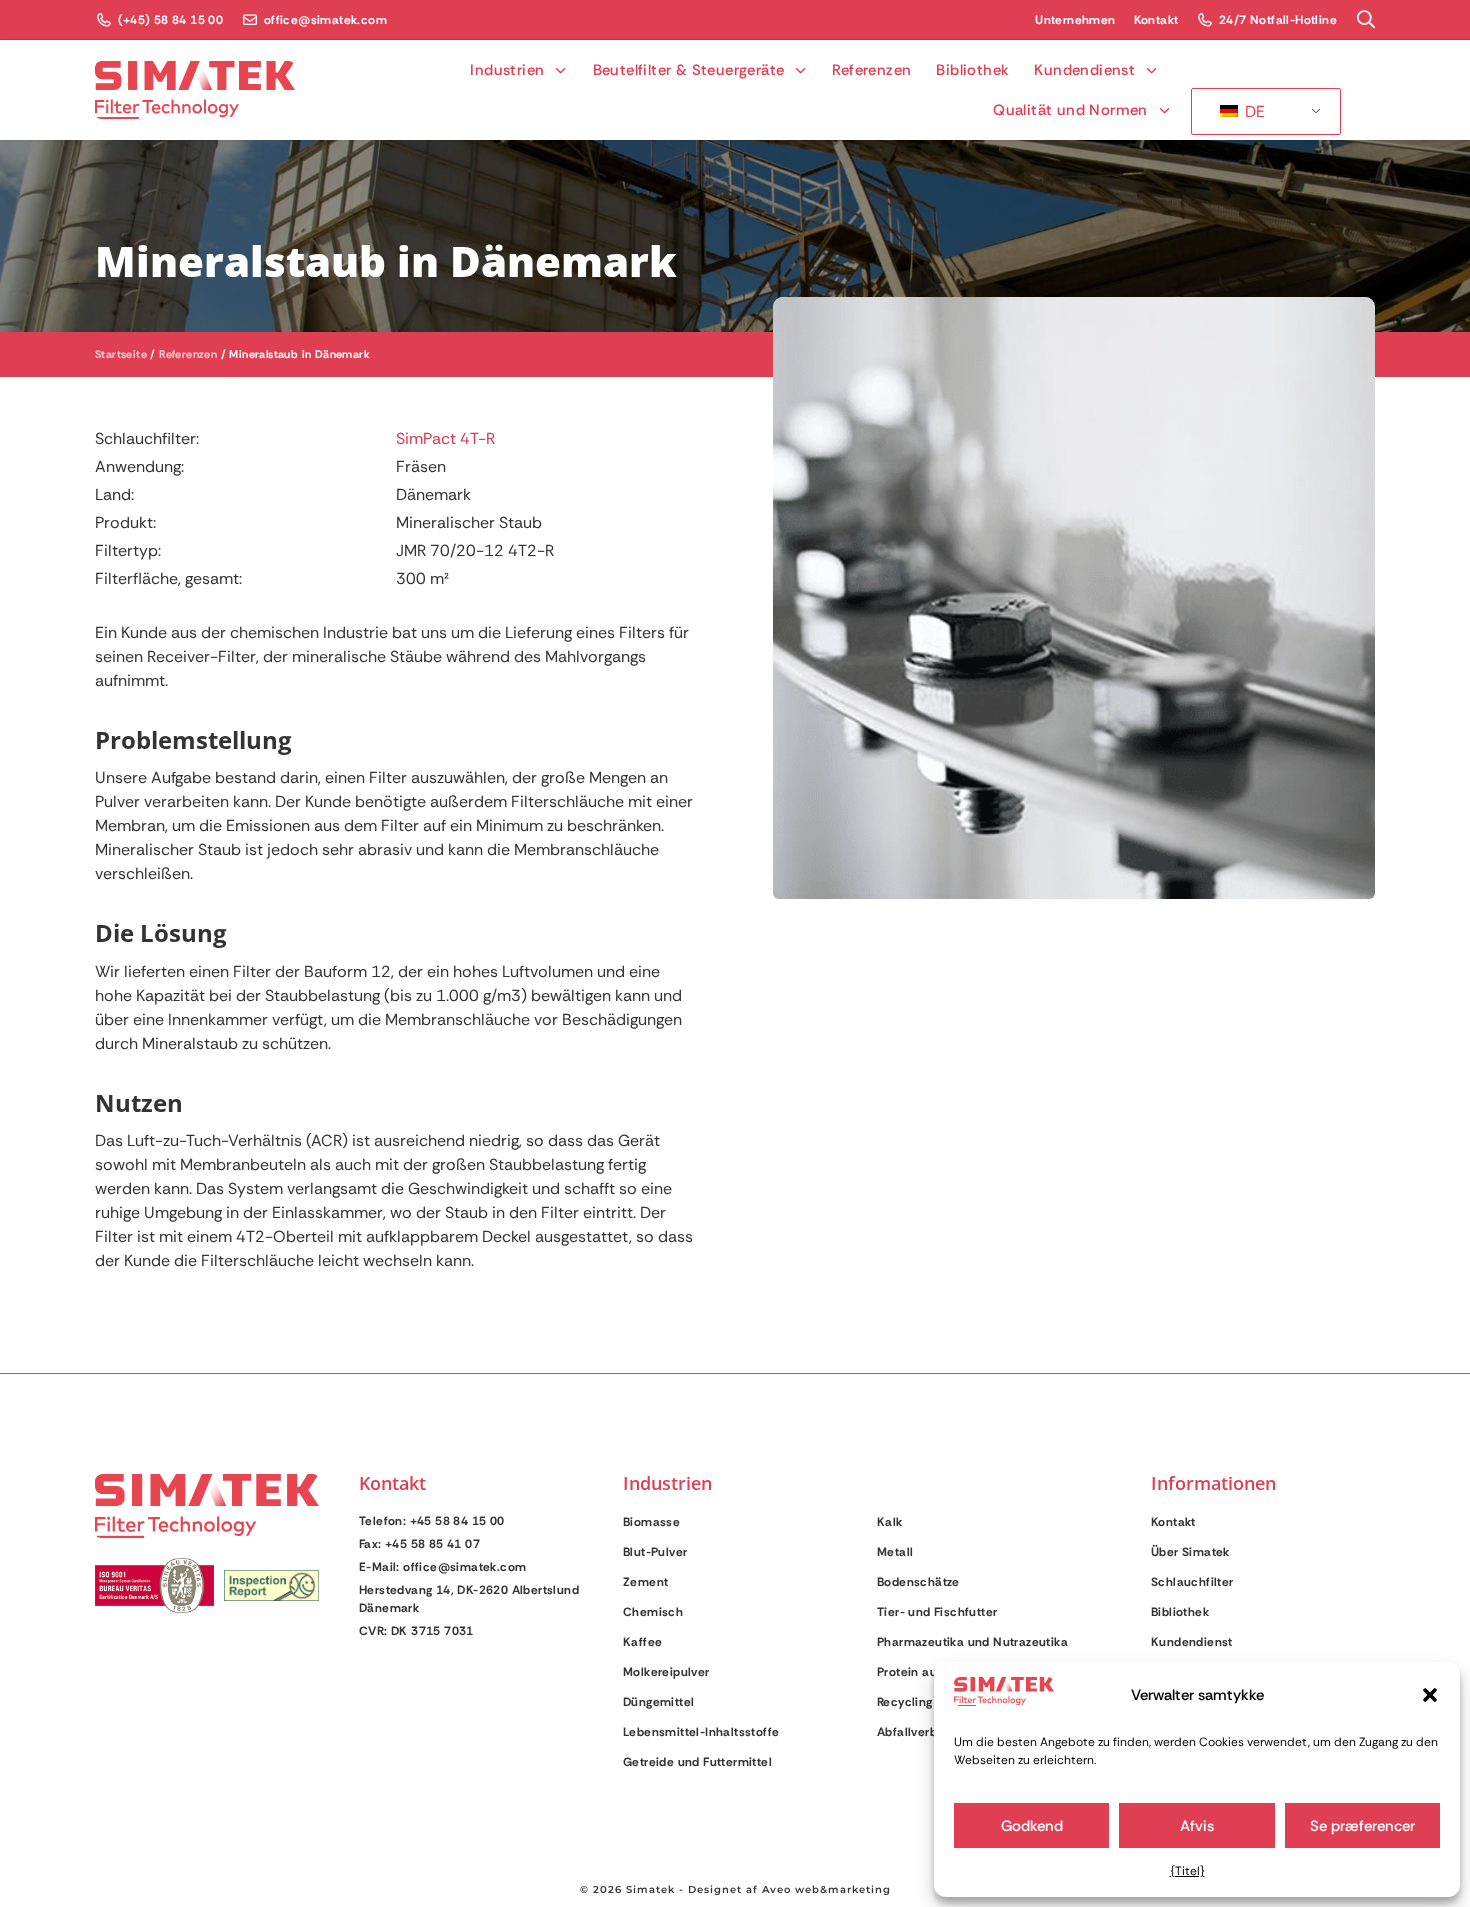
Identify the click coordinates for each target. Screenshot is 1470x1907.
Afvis (1197, 1826)
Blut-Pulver (655, 1552)
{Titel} (1187, 1871)
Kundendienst (1084, 70)
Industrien (507, 70)
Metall (895, 1552)
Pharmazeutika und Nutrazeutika (972, 1642)
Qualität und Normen (1070, 110)
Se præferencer (1362, 1826)
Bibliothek (972, 70)
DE (1253, 111)
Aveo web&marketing (826, 1889)
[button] (1430, 1695)
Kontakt (1173, 1522)
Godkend (1032, 1826)
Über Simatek (1190, 1552)
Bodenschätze (918, 1582)
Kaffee (642, 1642)
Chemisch (653, 1612)
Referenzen (871, 70)
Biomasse (651, 1522)
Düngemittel (658, 1702)
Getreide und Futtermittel (697, 1762)
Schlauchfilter (1192, 1582)
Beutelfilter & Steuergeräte (689, 70)
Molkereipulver (666, 1672)
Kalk (890, 1522)
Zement (645, 1582)
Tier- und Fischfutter (937, 1612)
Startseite (121, 354)
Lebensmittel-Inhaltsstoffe (701, 1732)
